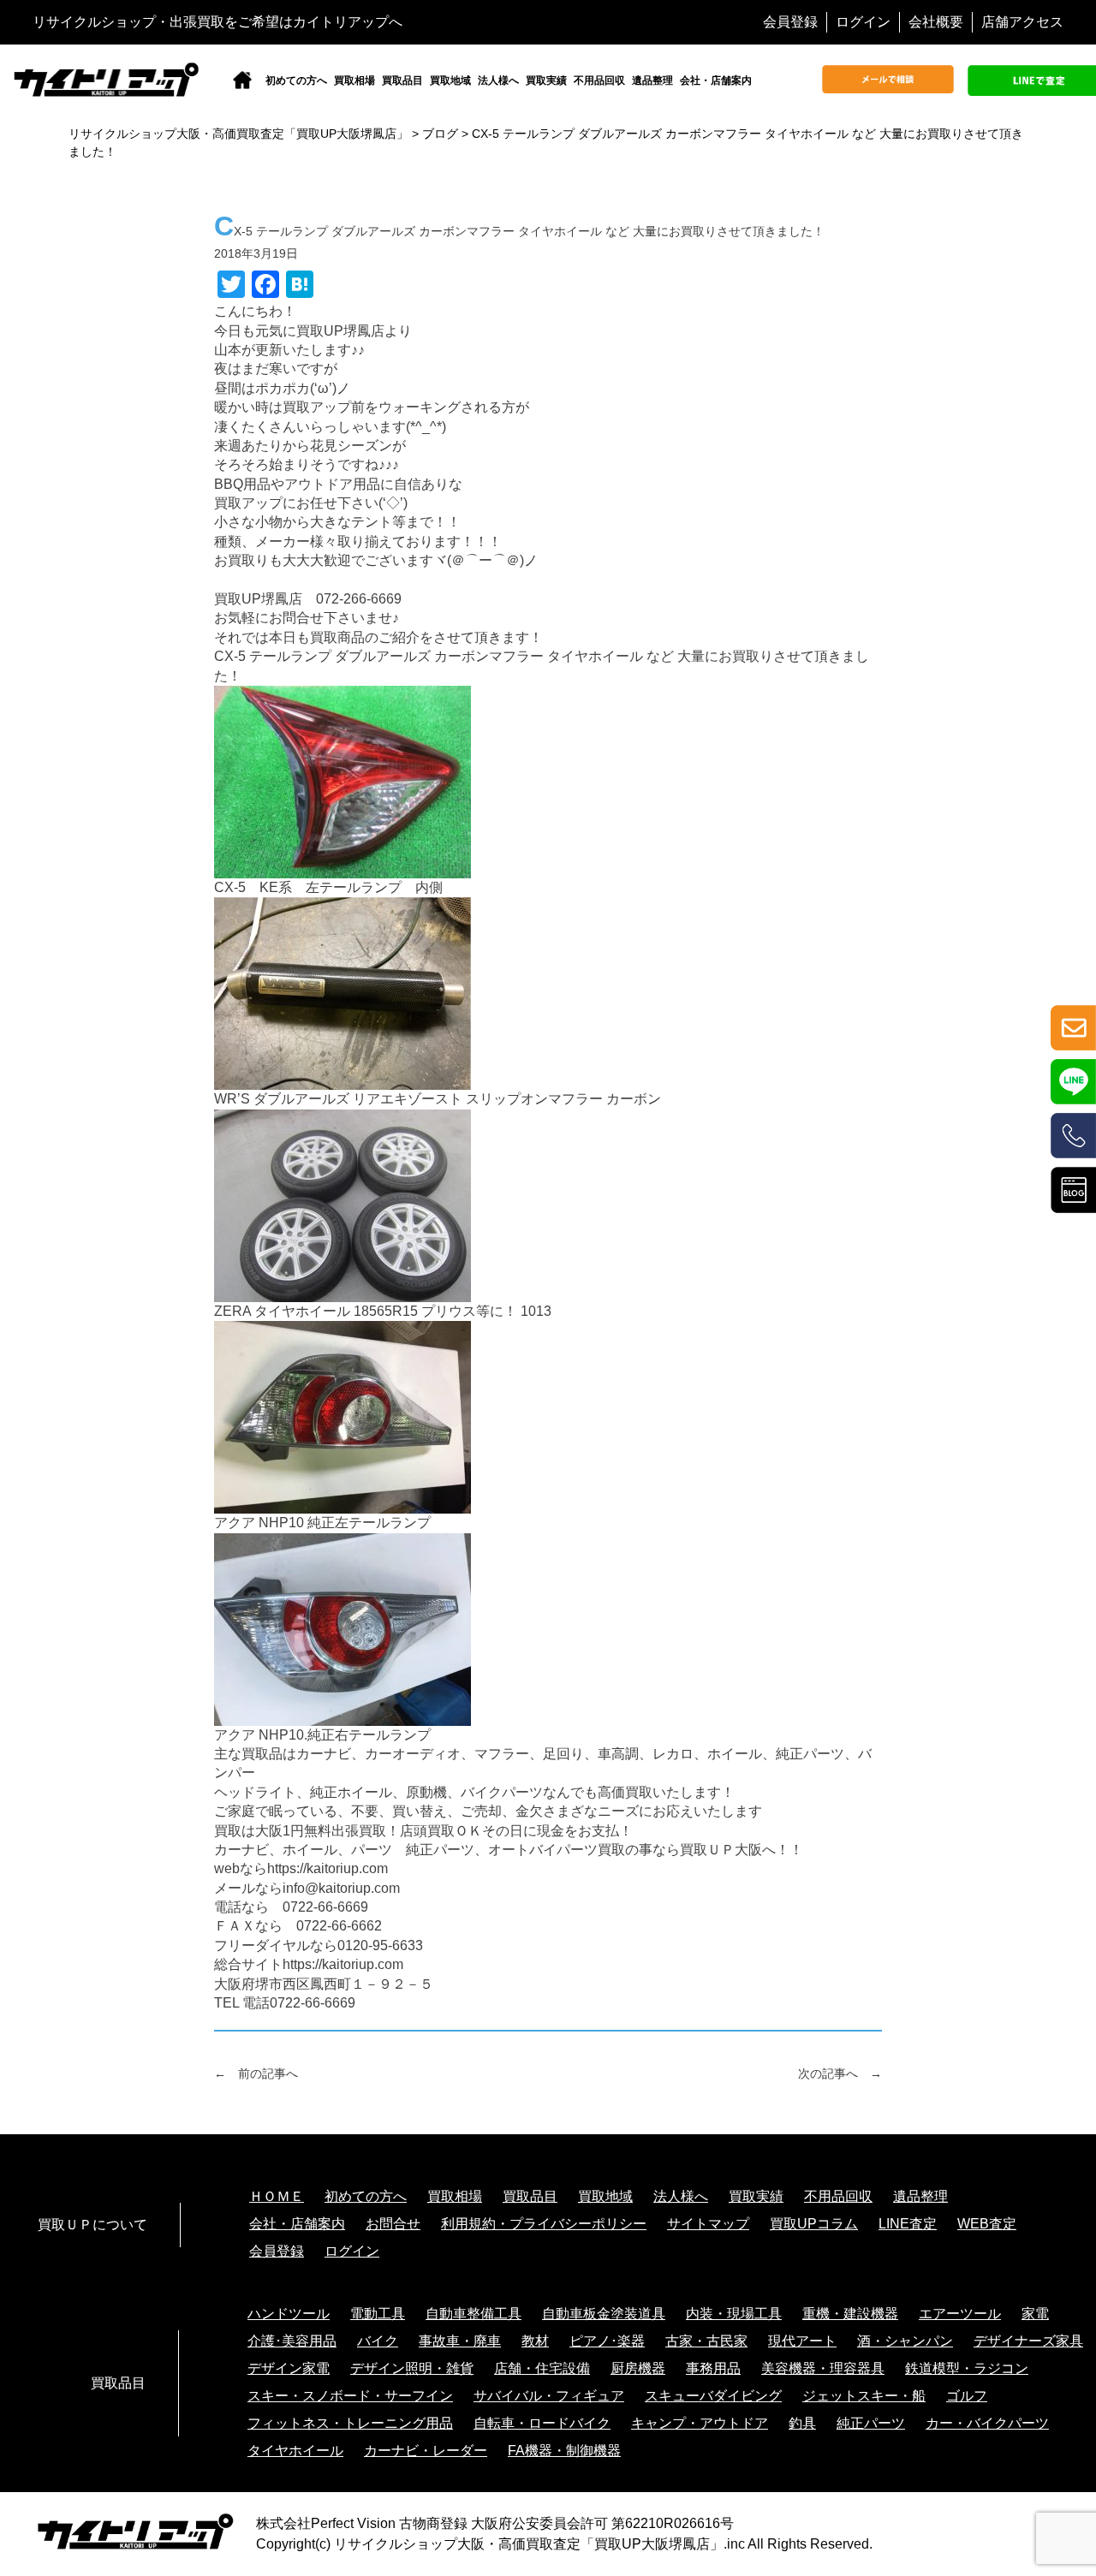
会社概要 (936, 22)
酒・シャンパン (905, 2341)
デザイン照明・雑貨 (412, 2368)
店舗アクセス (1022, 22)
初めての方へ (296, 80)
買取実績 (546, 80)
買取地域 (450, 80)
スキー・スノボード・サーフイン (350, 2396)
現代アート (802, 2341)
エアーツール (960, 2314)
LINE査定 (908, 2224)
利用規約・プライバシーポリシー (544, 2224)
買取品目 (402, 80)
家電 (1035, 2314)
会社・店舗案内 (716, 80)
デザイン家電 (289, 2368)
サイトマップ (708, 2224)
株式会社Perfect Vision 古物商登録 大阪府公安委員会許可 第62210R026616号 (495, 2523)
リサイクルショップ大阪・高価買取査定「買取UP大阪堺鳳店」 (529, 2544)
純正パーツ (871, 2423)
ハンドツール (289, 2314)
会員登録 (790, 22)
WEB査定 (987, 2224)
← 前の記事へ (256, 2073)
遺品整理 (652, 80)
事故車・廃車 (460, 2341)
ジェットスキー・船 (864, 2396)
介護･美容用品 (292, 2341)
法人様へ (498, 80)
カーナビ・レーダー (426, 2451)
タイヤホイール (295, 2451)
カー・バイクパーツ (987, 2423)
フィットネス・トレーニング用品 (350, 2423)
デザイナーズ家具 (1028, 2341)
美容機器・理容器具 (823, 2368)
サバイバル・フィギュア (549, 2396)
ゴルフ (967, 2396)
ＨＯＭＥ (277, 2196)
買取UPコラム (814, 2224)
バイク (378, 2341)
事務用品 (713, 2368)
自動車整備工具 (474, 2314)
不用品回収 (599, 80)
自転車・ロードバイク (542, 2423)
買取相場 (354, 80)
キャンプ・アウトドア (700, 2423)
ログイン (863, 22)
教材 (535, 2341)
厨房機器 (638, 2368)
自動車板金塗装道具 (604, 2314)
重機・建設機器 (850, 2314)
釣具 (802, 2423)
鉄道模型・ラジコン (967, 2368)
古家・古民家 (706, 2341)
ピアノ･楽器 (607, 2341)
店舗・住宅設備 (542, 2368)
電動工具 (378, 2314)
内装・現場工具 (734, 2314)
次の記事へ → (840, 2073)
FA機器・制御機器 (564, 2451)
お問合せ (393, 2224)
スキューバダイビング (713, 2396)
